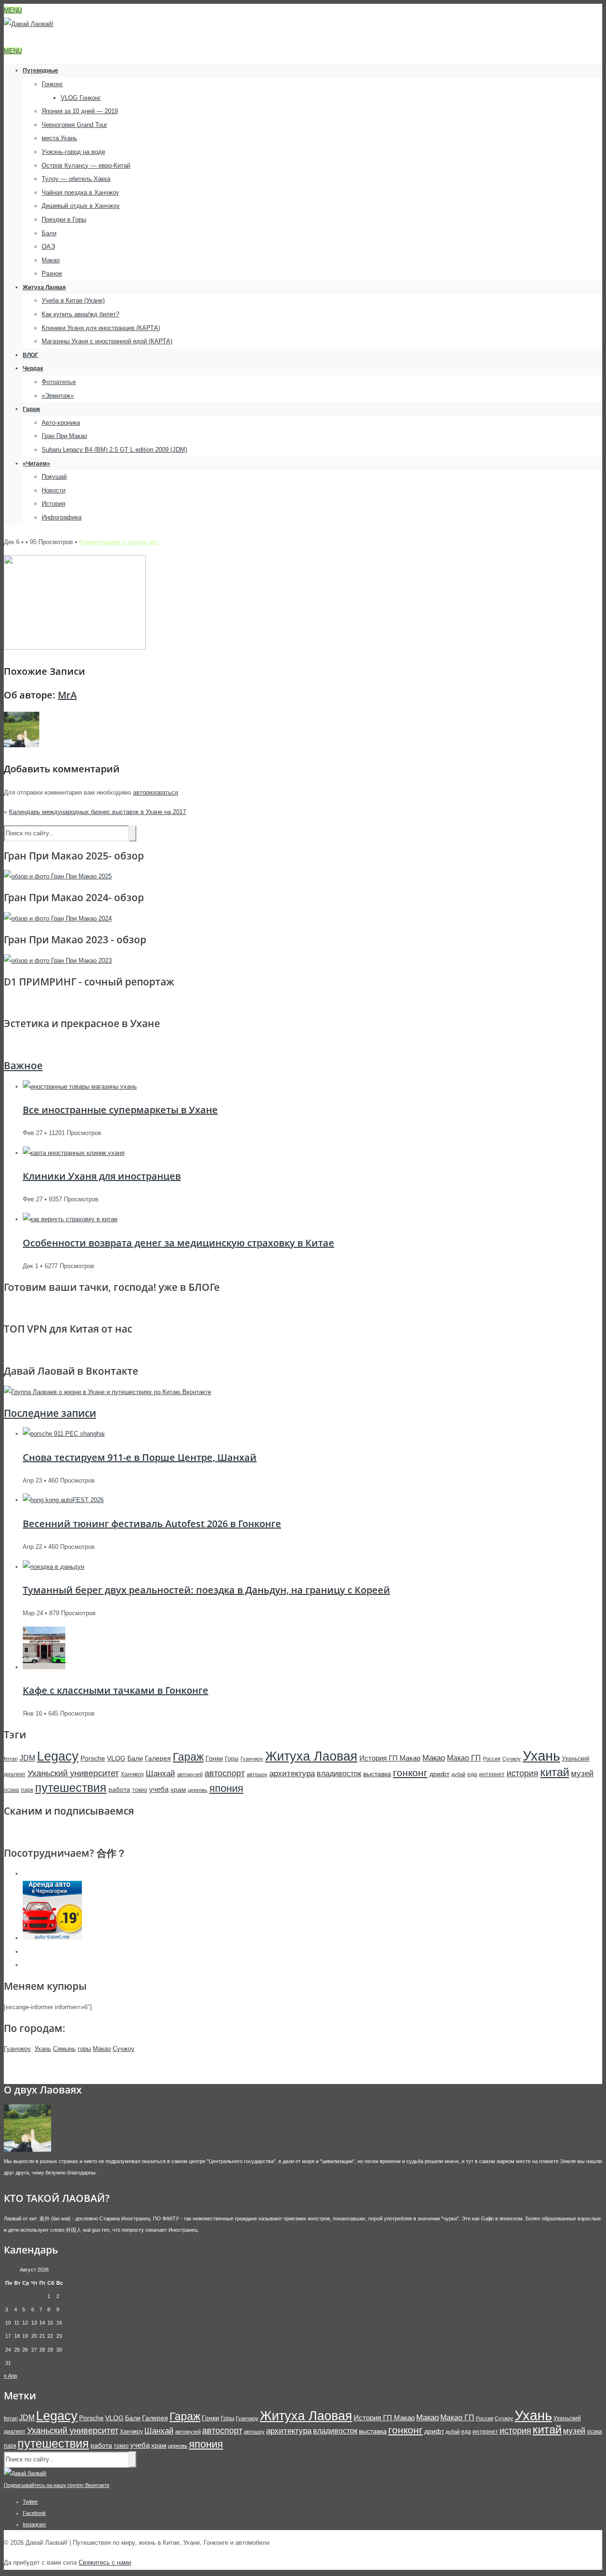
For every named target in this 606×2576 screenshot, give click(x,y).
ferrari (11, 1759)
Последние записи (50, 1413)
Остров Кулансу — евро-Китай (86, 165)
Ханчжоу (132, 1774)
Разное (52, 273)
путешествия (71, 1788)
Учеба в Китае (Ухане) (73, 300)
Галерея (158, 1758)
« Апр (10, 2376)
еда (472, 1774)
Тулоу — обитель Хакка (76, 179)
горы (84, 2049)
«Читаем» (36, 464)
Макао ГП (464, 1758)
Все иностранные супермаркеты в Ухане (120, 1110)
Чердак (33, 368)
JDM (27, 1758)
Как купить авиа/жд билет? (80, 314)
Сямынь (64, 2049)
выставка (377, 1774)
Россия (492, 1759)
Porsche (93, 1758)
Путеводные (40, 71)
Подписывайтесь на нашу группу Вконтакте (57, 2485)
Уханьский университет (73, 1773)
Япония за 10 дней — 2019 (80, 111)
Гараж (31, 409)
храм (178, 1789)
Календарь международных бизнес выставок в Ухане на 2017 (98, 812)
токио (140, 1790)
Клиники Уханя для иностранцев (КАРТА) (101, 328)
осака (11, 1790)
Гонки (214, 1758)
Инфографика (62, 517)
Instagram (34, 2524)
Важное (23, 1065)
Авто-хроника (61, 423)
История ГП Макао (390, 1758)
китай (555, 1772)
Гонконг (52, 84)
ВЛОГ (31, 355)
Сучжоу (512, 1759)
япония (226, 1788)
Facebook (34, 2513)
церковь (198, 1790)
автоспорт (225, 1773)
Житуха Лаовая (44, 287)
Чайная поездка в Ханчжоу (80, 192)
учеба (159, 1789)
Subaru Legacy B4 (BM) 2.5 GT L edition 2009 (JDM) (114, 450)
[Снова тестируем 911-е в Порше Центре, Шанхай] (64, 1434)
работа (119, 1789)
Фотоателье (59, 382)
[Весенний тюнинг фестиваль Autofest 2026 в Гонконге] (63, 1500)
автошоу (257, 1774)
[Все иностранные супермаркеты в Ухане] (80, 1087)
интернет (492, 1774)
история (522, 1773)
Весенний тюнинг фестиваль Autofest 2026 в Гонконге (152, 1524)
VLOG (116, 1758)
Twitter (30, 2502)
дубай (458, 1774)
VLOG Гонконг (81, 98)
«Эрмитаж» (58, 396)
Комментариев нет (119, 542)
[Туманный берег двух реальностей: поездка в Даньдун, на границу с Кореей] (53, 1567)
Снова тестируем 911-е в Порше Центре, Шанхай (140, 1457)
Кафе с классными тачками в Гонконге (116, 1690)
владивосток (339, 1773)
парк (27, 1790)
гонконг (410, 1773)
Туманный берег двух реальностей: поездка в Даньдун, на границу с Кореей (206, 1590)
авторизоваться (156, 792)
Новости (53, 490)
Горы (232, 1759)
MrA (67, 695)
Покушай (54, 477)
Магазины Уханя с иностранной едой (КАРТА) (107, 341)
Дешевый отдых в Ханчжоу (81, 206)
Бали (49, 233)
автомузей (190, 1774)
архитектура (292, 1774)
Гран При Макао (64, 436)
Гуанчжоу (252, 1759)
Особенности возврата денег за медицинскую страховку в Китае (178, 1243)
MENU (13, 10)
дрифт (439, 1774)
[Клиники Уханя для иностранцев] (74, 1153)
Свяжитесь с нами (105, 2563)
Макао (51, 260)
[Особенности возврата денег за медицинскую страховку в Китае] (70, 1219)
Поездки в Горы (64, 219)
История (53, 504)
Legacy (58, 1756)
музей (582, 1774)
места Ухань (59, 138)
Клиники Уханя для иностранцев (102, 1176)
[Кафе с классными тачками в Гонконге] (44, 1667)
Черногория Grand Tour (74, 125)
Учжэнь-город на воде (73, 152)
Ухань (541, 1756)
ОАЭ (48, 246)
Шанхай (160, 1774)
